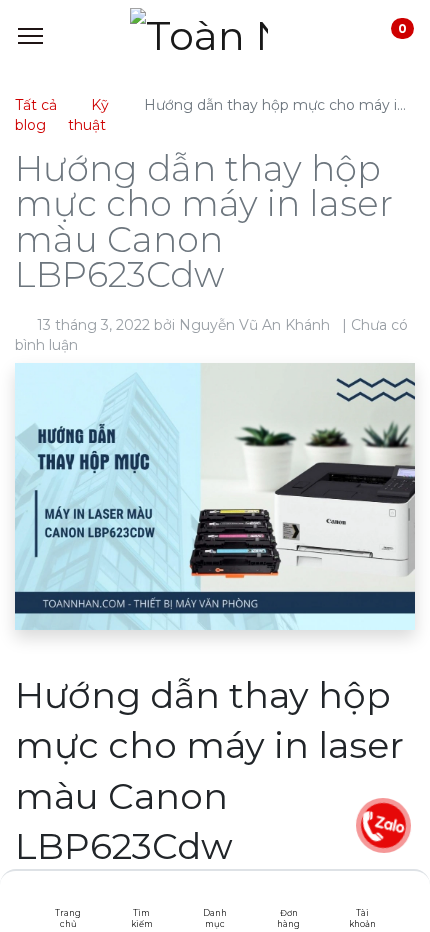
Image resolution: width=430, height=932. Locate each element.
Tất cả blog (36, 115)
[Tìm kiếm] (141, 897)
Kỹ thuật (88, 115)
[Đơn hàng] (288, 897)
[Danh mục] (215, 897)
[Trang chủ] (68, 897)
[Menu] (30, 36)
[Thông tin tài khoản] (362, 897)
